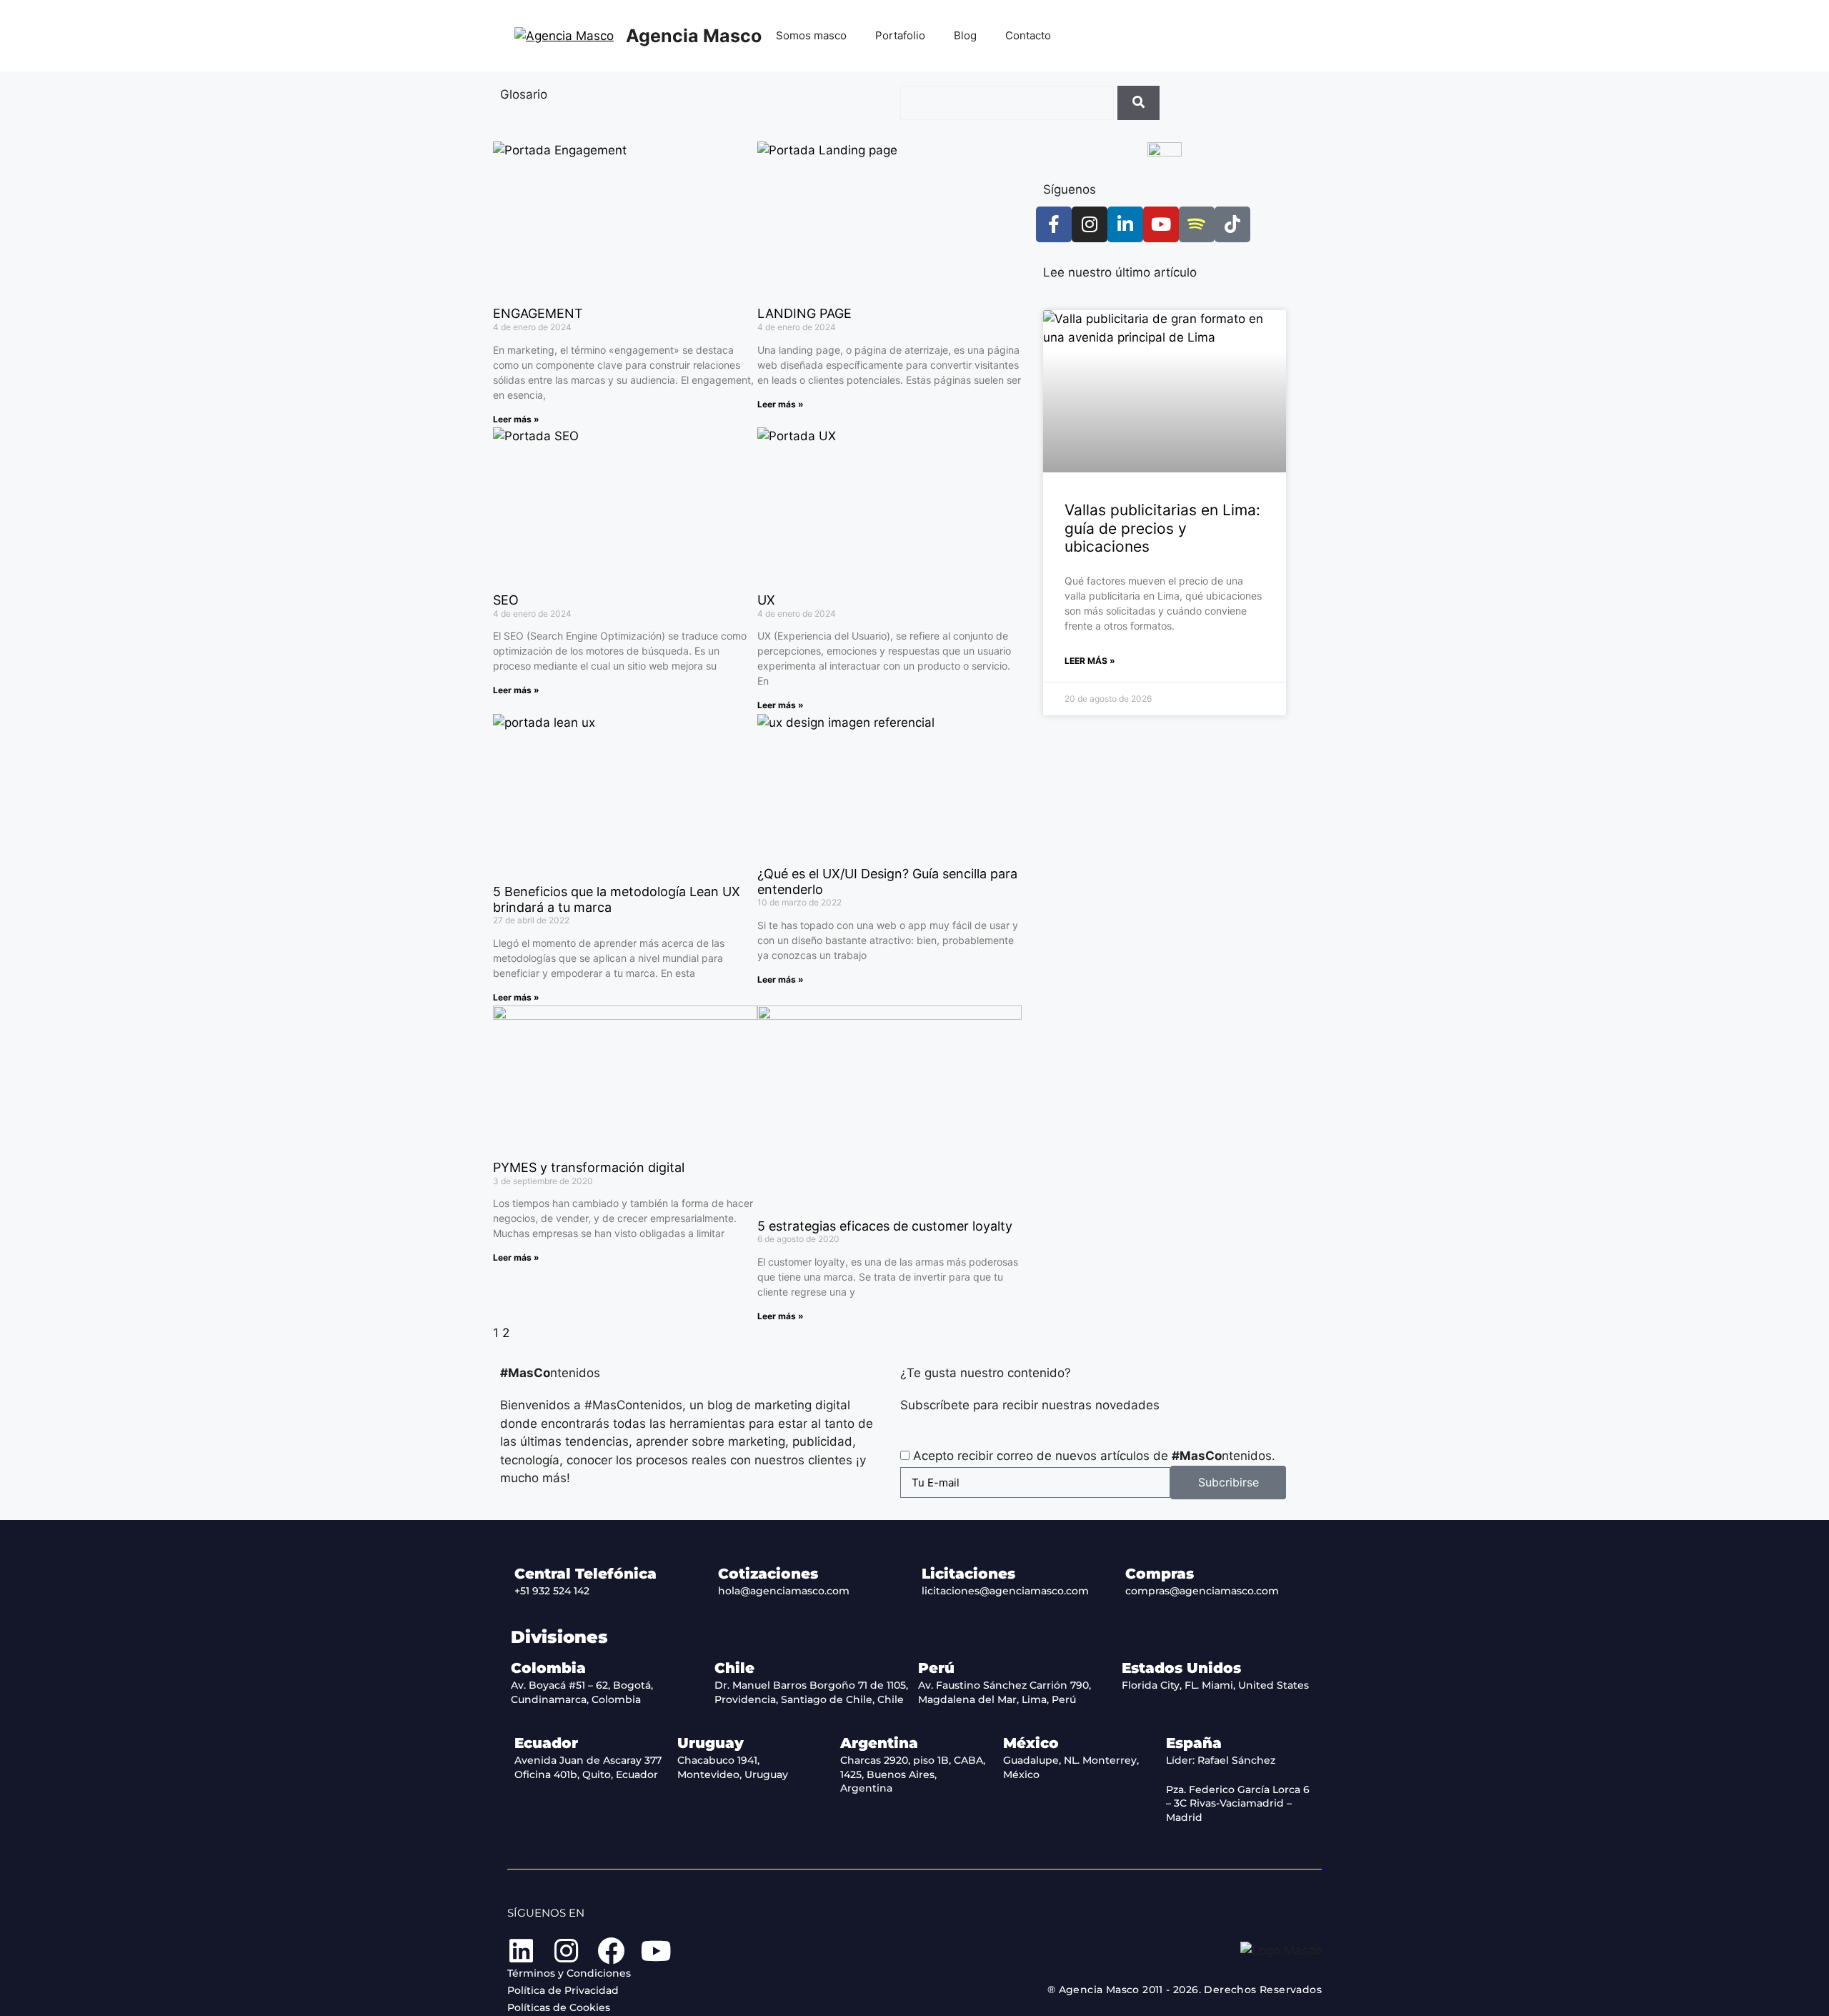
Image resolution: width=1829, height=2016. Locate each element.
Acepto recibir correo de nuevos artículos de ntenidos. (1094, 1456)
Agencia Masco (694, 36)
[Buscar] (1138, 103)
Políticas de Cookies (559, 2007)
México (1031, 1743)
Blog (965, 35)
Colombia (548, 1668)
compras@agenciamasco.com (1202, 1591)
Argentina (879, 1743)
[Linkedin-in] (1125, 224)
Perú (936, 1668)
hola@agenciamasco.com (784, 1591)
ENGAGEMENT (538, 313)
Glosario (524, 94)
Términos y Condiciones (569, 1973)
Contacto (1028, 35)
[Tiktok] (1232, 224)
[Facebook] (611, 1951)
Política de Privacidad (563, 1990)
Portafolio (900, 35)
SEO (506, 600)
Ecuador (546, 1743)
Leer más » (516, 419)
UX (766, 600)
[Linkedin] (521, 1951)
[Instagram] (1090, 224)
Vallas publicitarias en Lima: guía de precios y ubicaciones (1162, 528)
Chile (734, 1668)
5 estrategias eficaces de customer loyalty (885, 1226)
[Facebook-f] (1054, 224)
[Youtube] (1161, 224)
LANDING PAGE (804, 313)
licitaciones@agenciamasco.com (1005, 1591)
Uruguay (711, 1743)
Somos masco (811, 35)
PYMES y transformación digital (589, 1167)
